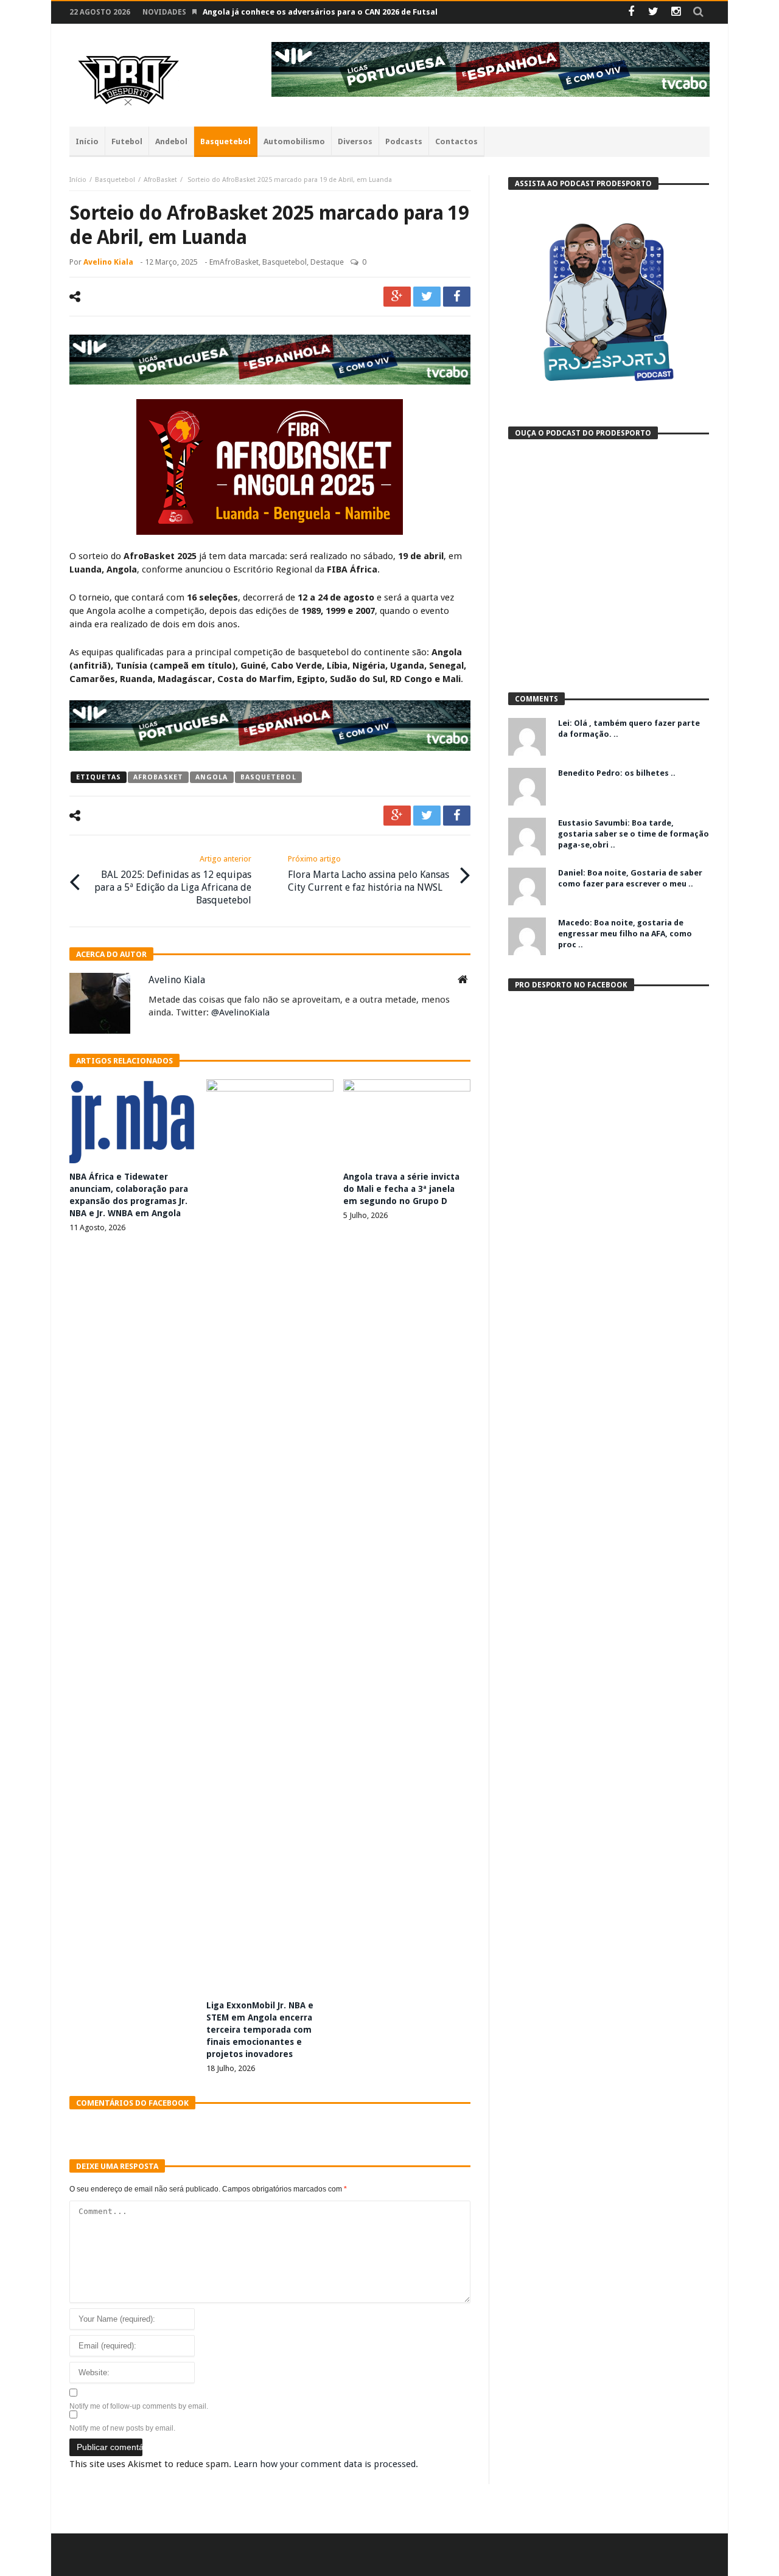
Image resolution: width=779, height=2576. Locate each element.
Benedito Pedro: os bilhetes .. (617, 773)
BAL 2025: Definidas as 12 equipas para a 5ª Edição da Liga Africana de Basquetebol (173, 880)
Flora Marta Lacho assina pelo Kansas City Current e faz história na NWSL (369, 874)
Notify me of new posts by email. (122, 2428)
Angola (212, 777)
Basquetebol (115, 180)
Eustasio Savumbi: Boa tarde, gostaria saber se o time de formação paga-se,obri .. (634, 834)
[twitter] (427, 297)
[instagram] (676, 12)
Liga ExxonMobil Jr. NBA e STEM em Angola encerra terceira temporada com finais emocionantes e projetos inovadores (260, 2030)
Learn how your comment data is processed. (326, 2464)
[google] (397, 297)
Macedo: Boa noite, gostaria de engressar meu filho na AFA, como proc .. (625, 934)
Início (78, 180)
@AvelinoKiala (240, 1012)
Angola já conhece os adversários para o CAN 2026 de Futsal (320, 12)
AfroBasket (160, 180)
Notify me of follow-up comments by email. (139, 2406)
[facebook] (457, 297)
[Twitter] (653, 12)
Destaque (327, 262)
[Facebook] (631, 12)
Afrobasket (158, 777)
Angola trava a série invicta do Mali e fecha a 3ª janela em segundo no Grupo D (401, 1189)
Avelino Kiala (108, 262)
